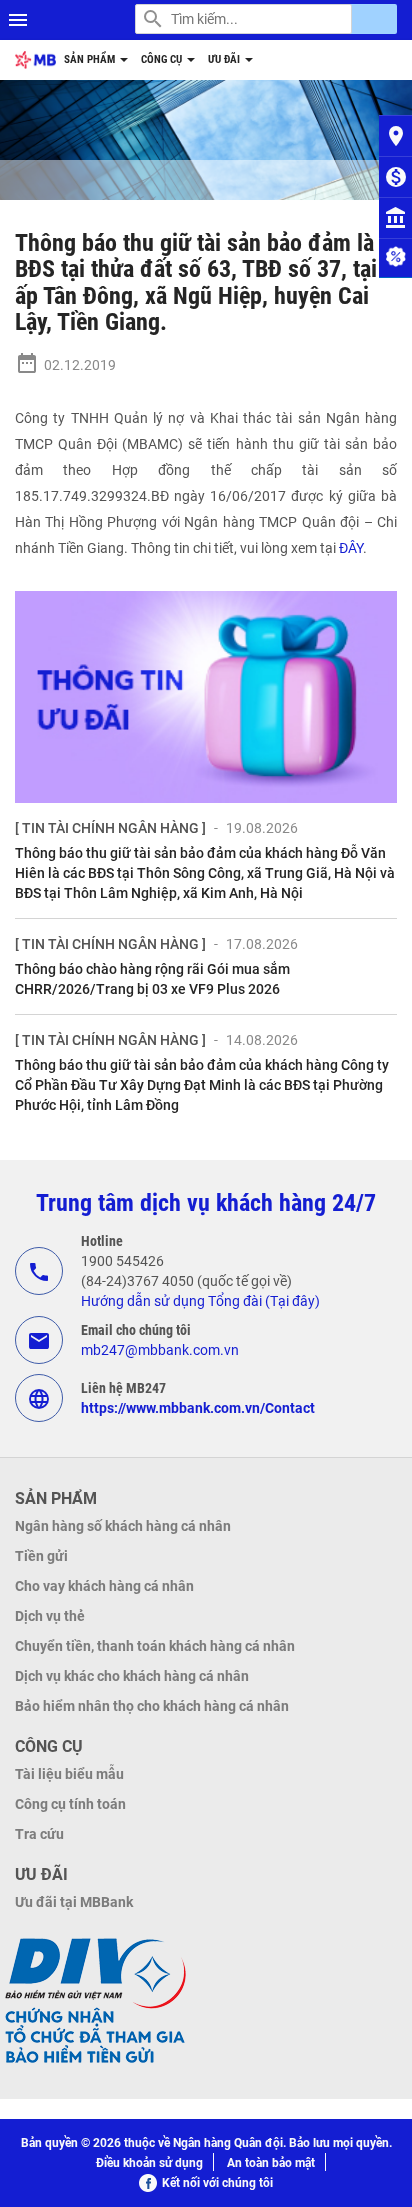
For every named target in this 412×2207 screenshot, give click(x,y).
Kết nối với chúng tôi (217, 2183)
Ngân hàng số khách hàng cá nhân (123, 1526)
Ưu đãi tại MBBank (74, 1902)
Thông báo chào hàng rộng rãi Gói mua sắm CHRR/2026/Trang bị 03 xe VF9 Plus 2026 (152, 979)
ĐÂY (351, 548)
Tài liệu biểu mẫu (69, 1774)
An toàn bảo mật (271, 2163)
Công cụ (163, 59)
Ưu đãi (225, 59)
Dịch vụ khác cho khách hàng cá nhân (132, 1676)
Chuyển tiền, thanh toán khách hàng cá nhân (155, 1646)
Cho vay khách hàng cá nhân (104, 1586)
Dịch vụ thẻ (50, 1616)
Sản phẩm (91, 59)
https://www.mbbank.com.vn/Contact (198, 1408)
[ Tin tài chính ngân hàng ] (110, 828)
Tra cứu (39, 1834)
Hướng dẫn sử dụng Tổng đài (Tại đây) (200, 1301)
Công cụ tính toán (70, 1804)
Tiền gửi (41, 1556)
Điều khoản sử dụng (149, 2163)
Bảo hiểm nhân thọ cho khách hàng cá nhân (152, 1706)
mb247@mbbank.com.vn (160, 1350)
